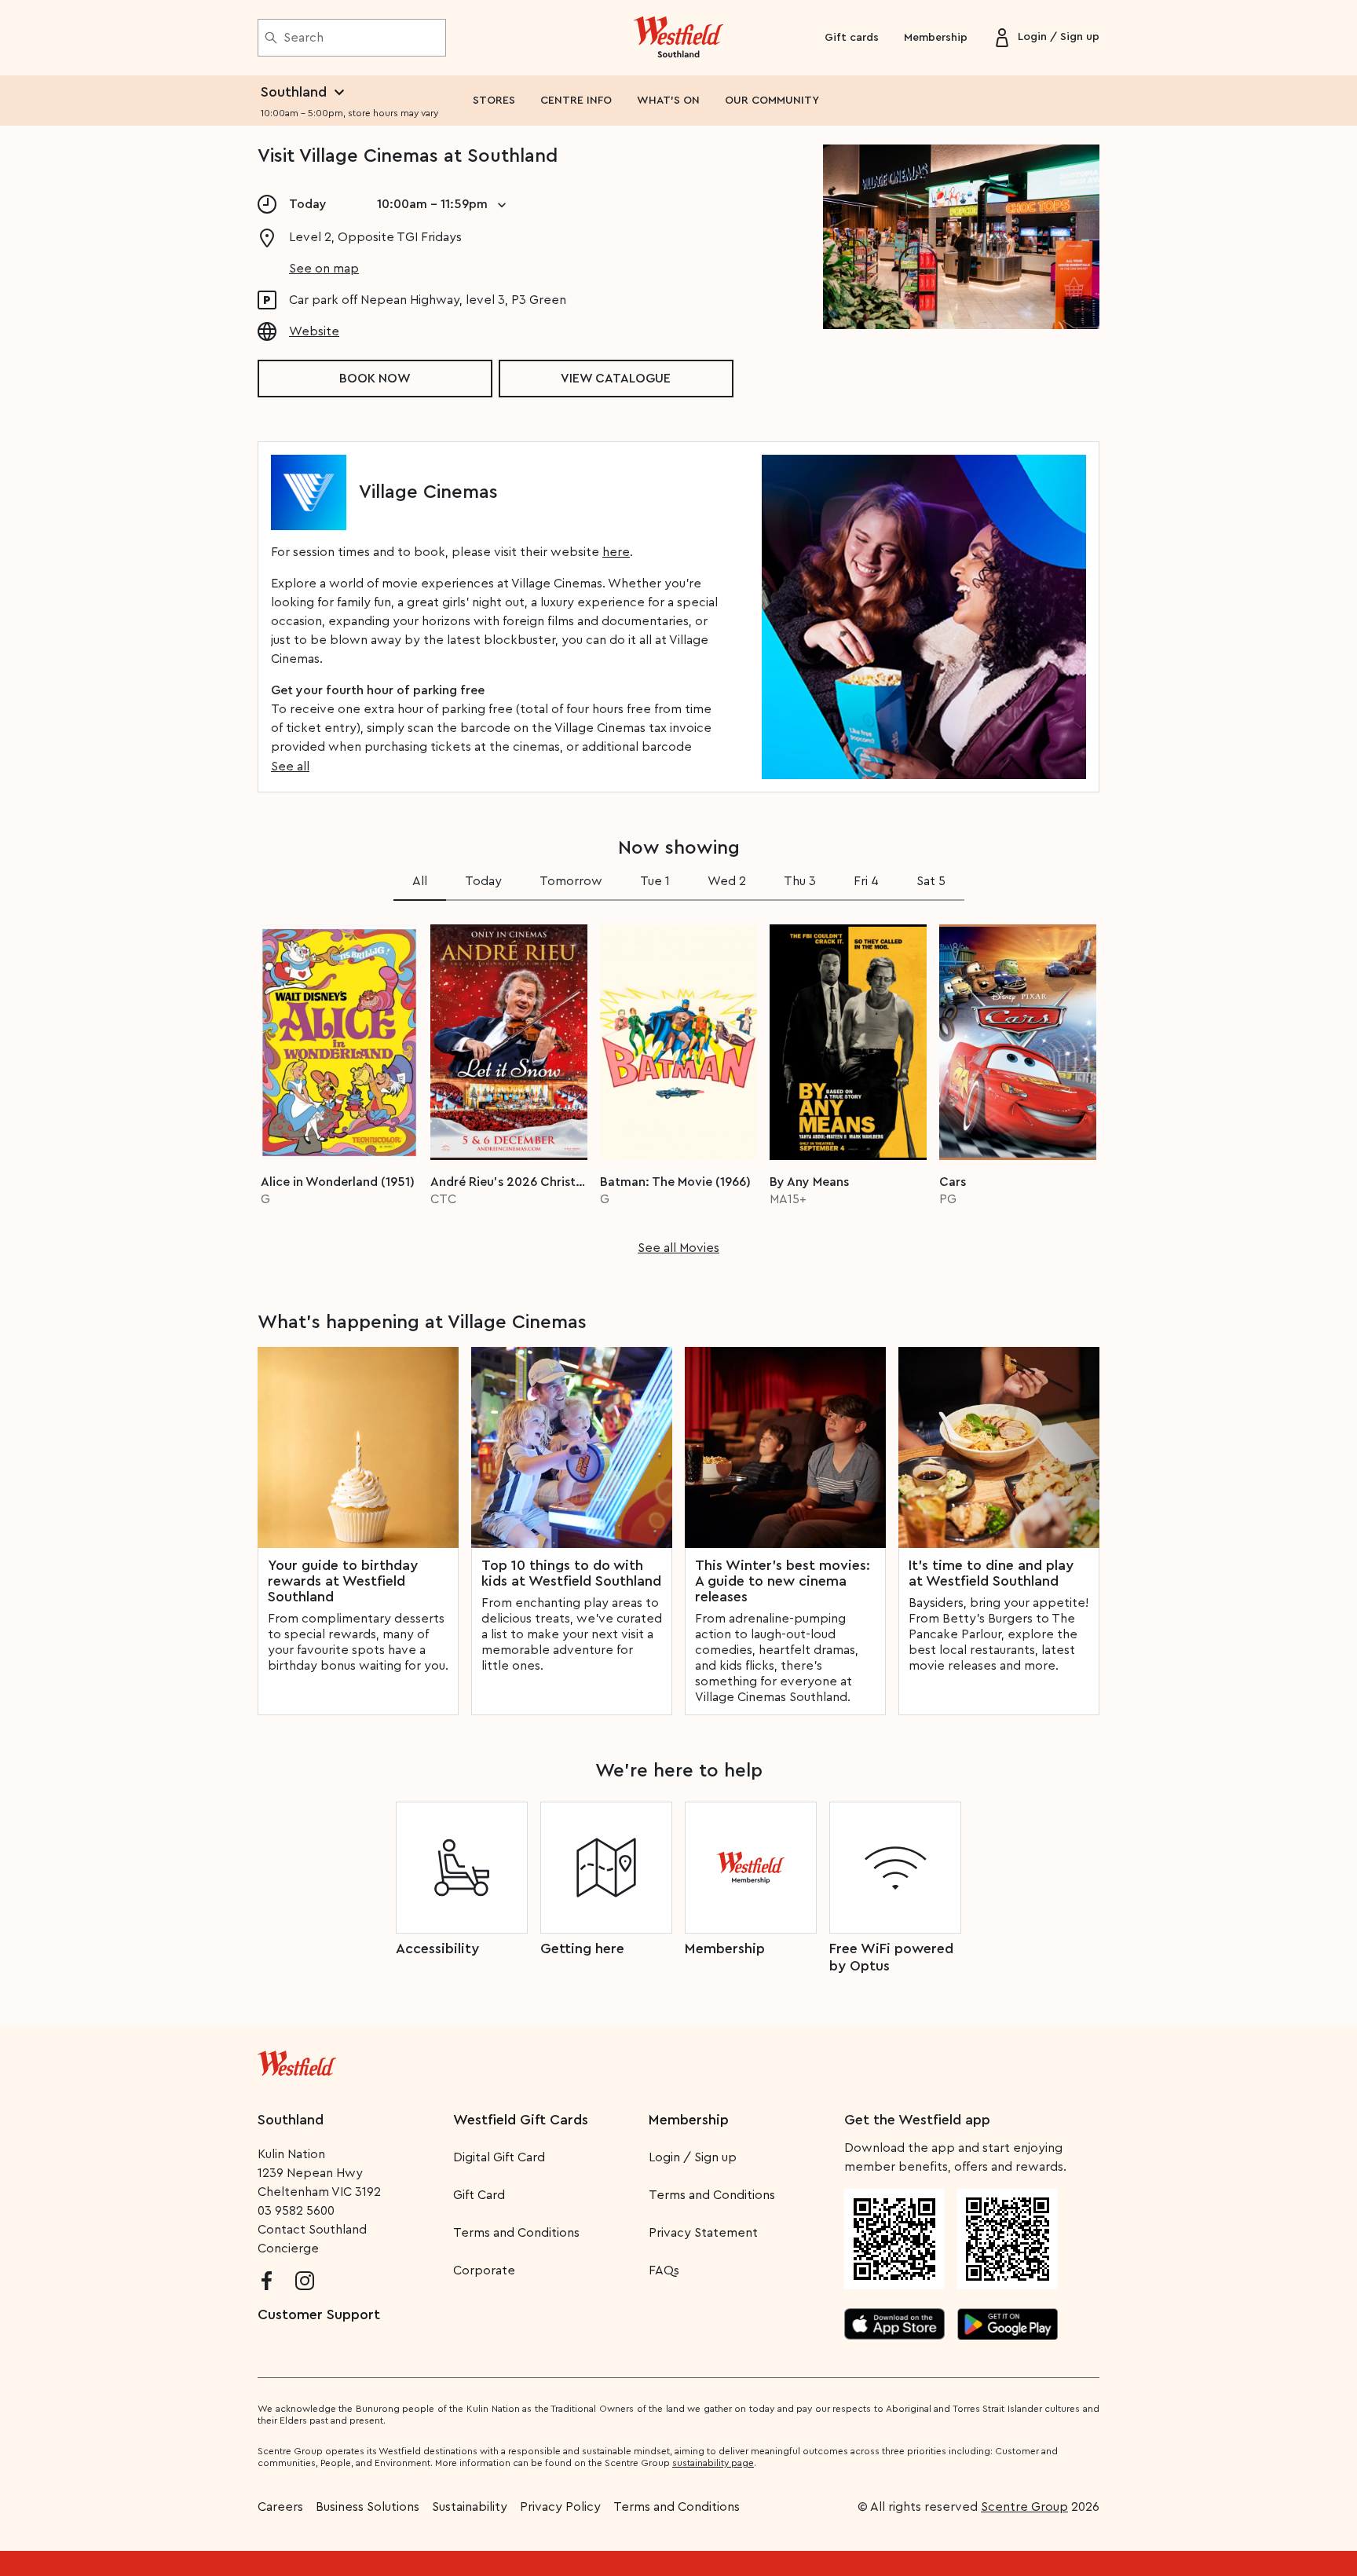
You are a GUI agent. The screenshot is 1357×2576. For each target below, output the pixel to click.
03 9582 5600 (296, 2211)
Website (314, 331)
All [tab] (420, 881)
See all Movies (678, 1248)
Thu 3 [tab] (800, 881)
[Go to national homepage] (297, 2060)
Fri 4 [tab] (866, 881)
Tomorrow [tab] (571, 881)
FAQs (664, 2270)
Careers (280, 2507)
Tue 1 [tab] (655, 881)
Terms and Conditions (516, 2233)
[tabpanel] (678, 1085)
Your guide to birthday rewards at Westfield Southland (343, 1581)
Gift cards (852, 38)
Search (304, 38)
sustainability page (713, 2463)
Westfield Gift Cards (521, 2120)
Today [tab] (483, 881)
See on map (324, 269)
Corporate (484, 2270)
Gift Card (479, 2195)
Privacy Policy (560, 2507)
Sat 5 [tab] (931, 881)
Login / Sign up (693, 2157)
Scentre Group (1024, 2507)
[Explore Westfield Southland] (679, 38)
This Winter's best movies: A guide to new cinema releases (783, 1581)
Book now (375, 379)
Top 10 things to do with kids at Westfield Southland (571, 1573)
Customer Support (319, 2314)
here (616, 552)
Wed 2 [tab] (727, 881)
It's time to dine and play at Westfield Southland (991, 1573)
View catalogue (616, 379)
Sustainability (470, 2507)
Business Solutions (368, 2507)
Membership (936, 38)
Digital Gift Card (499, 2157)
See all (290, 767)
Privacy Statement (703, 2233)
